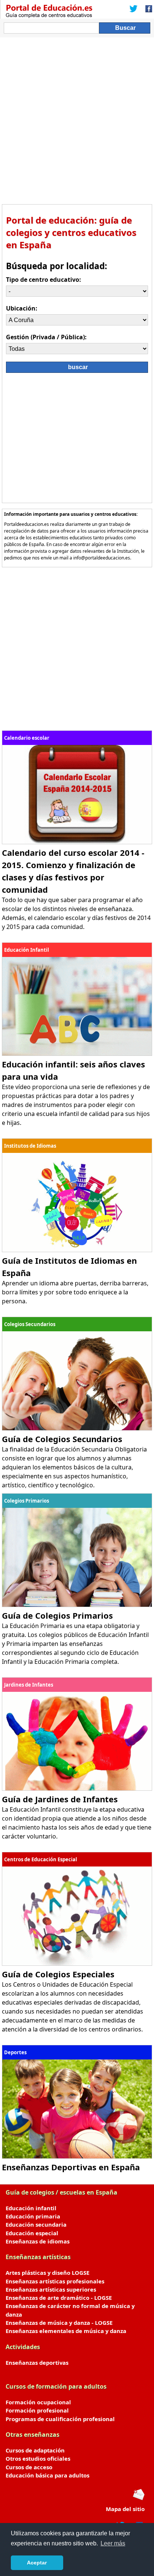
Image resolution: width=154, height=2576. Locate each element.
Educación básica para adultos (47, 2475)
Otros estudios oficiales (38, 2458)
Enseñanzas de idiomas (38, 2241)
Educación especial (32, 2233)
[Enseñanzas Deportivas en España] (77, 2156)
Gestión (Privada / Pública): (46, 337)
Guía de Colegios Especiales (58, 1974)
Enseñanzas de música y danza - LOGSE (59, 2323)
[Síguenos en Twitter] (133, 9)
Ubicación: (22, 308)
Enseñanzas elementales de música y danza (66, 2331)
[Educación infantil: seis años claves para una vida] (77, 1054)
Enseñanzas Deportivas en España (71, 2167)
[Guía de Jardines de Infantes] (77, 1788)
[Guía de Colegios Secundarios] (77, 1428)
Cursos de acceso (29, 2467)
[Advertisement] (77, 118)
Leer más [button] (113, 2543)
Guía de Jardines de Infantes (60, 1799)
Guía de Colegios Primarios (57, 1615)
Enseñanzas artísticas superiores (51, 2289)
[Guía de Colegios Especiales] (77, 1964)
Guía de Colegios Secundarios (62, 1439)
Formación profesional (37, 2410)
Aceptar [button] (37, 2563)
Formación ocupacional (38, 2402)
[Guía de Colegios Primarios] (77, 1605)
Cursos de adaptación (35, 2450)
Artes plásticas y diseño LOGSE (47, 2273)
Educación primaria (33, 2216)
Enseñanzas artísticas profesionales (55, 2281)
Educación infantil (31, 2208)
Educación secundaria (36, 2224)
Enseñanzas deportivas (37, 2363)
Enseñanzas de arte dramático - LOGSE (59, 2298)
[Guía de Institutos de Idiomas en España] (77, 1250)
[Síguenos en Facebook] (147, 9)
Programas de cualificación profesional (60, 2419)
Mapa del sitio (125, 2509)
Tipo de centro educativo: (44, 280)
